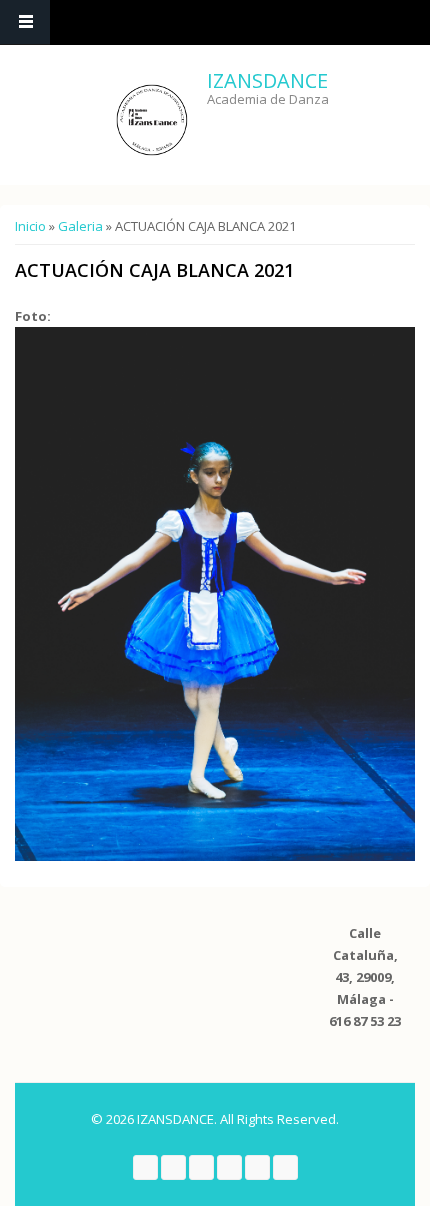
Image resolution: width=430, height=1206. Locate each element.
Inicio (30, 226)
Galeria (80, 226)
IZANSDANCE (267, 80)
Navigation (25, 22)
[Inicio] (152, 120)
